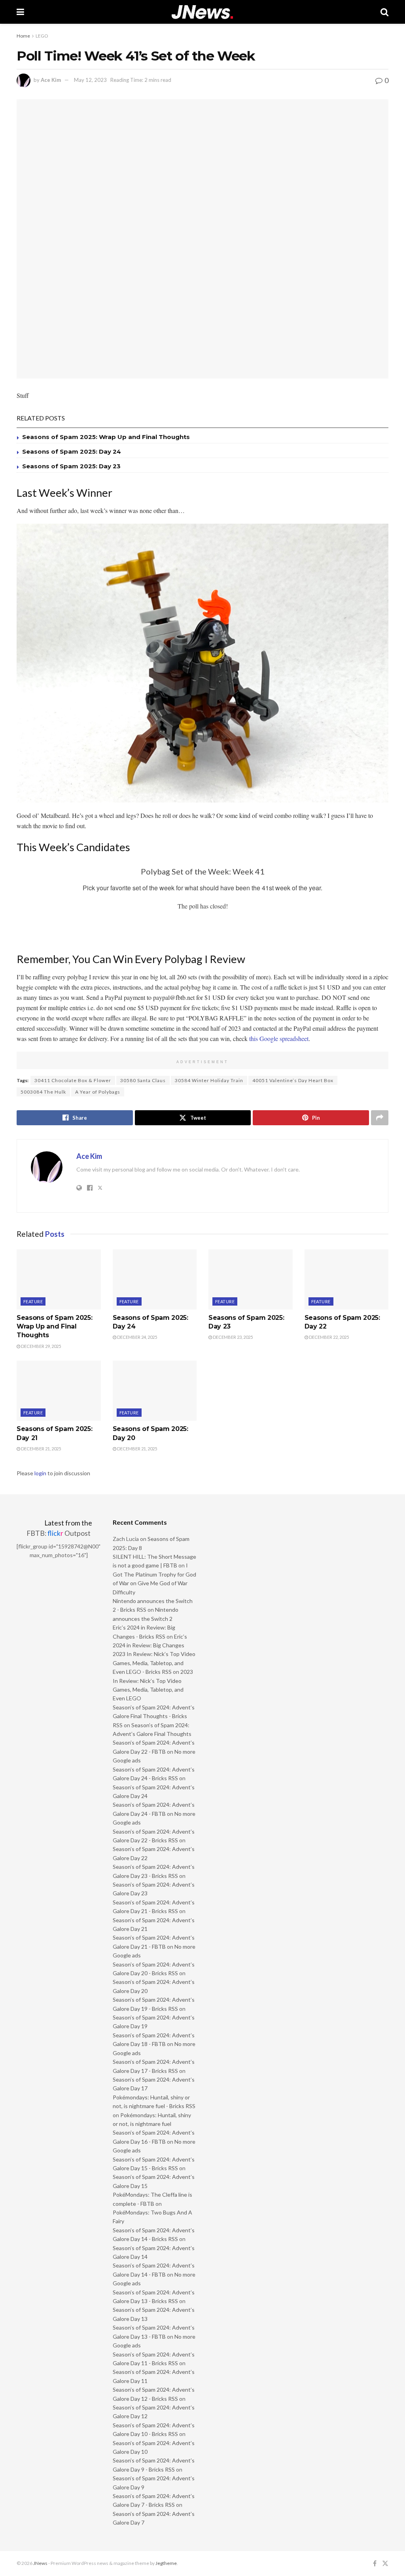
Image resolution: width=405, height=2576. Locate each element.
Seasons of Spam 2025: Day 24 (72, 451)
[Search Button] (384, 12)
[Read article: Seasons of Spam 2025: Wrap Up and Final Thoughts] (59, 1279)
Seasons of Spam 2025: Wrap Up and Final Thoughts (106, 437)
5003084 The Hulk (43, 1092)
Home (23, 36)
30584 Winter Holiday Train (209, 1080)
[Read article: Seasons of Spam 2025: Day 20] (155, 1391)
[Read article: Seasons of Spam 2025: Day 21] (59, 1391)
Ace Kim (51, 80)
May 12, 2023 (90, 80)
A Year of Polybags (98, 1092)
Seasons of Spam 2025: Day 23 (71, 466)
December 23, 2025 (232, 1337)
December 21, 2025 (41, 1449)
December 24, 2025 (137, 1337)
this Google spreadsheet (279, 1038)
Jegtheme (166, 2563)
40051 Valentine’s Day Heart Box (293, 1080)
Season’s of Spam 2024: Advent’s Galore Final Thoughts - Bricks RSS (154, 1716)
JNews (40, 2563)
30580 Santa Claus (143, 1080)
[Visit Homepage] (202, 12)
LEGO (42, 36)
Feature (33, 1301)
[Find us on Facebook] (375, 2564)
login (40, 1473)
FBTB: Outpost (59, 1533)
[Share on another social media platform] (380, 1118)
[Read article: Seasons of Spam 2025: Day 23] (251, 1279)
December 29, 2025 (41, 1346)
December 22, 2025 (328, 1337)
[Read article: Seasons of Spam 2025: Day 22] (347, 1279)
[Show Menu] (20, 12)
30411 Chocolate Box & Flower (73, 1080)
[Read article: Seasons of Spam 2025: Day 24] (155, 1279)
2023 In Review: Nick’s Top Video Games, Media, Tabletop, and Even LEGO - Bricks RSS (154, 1663)
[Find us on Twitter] (385, 2564)
